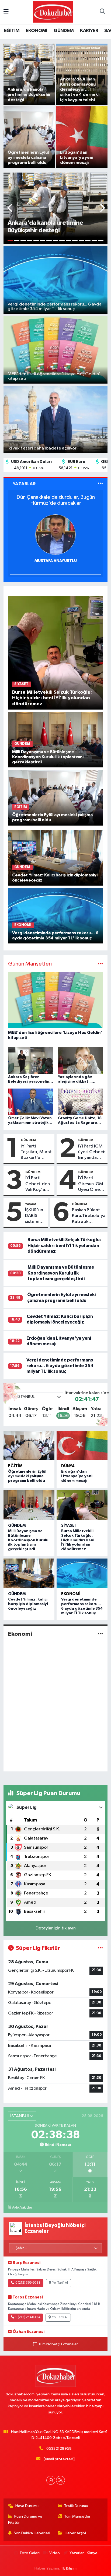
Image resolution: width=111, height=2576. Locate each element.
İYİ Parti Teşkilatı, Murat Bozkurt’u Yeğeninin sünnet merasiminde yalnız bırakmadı (36, 1152)
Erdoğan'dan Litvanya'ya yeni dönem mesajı (77, 1476)
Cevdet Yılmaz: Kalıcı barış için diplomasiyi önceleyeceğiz (28, 1604)
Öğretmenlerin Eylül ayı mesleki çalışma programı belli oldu (27, 1476)
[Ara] (102, 12)
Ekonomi (71, 1594)
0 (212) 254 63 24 (28, 2317)
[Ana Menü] (6, 12)
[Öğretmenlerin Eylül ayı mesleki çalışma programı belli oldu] (56, 797)
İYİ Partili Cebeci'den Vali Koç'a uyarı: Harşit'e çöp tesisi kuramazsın (38, 1184)
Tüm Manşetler (77, 2516)
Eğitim (15, 1466)
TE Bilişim (69, 2568)
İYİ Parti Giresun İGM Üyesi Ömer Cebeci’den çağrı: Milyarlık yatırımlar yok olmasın (92, 1184)
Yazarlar (77, 2553)
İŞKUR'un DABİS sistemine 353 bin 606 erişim (35, 1216)
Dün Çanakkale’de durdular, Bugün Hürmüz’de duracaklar (56, 500)
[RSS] (60, 2480)
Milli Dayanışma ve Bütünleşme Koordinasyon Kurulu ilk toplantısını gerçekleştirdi (61, 1273)
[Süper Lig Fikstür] (100, 1948)
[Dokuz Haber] (53, 12)
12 (81, 241)
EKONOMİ (37, 31)
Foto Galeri (30, 2553)
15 (101, 241)
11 (75, 241)
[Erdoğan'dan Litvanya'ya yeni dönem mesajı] (82, 1446)
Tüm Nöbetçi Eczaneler (58, 2344)
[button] (10, 208)
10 (68, 241)
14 (94, 241)
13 (88, 241)
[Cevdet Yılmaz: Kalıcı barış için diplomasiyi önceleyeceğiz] (56, 858)
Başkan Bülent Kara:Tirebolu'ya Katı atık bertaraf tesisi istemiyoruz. (89, 1216)
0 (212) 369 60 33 (28, 2283)
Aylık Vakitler (22, 2208)
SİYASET (69, 1526)
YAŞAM (31, 1204)
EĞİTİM (12, 31)
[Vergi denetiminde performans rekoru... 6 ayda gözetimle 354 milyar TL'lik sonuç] (56, 916)
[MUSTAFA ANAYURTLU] (55, 534)
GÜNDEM (64, 31)
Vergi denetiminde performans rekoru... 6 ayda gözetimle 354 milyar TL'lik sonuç (60, 1366)
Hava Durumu (27, 2506)
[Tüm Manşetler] (100, 964)
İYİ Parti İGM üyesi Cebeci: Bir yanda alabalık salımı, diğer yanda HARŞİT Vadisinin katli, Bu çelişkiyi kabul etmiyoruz (92, 1152)
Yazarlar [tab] (24, 484)
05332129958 (59, 2449)
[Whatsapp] (51, 2480)
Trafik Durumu (76, 2506)
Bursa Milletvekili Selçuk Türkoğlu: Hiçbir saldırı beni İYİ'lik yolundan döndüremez (64, 1245)
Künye (92, 2553)
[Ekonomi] (100, 1634)
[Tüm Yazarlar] (100, 484)
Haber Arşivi (75, 2533)
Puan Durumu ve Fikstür (25, 2519)
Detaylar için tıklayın (56, 1928)
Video (55, 2553)
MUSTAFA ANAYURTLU (56, 561)
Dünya (68, 1466)
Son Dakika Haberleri (32, 2533)
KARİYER (89, 31)
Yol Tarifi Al (60, 2283)
